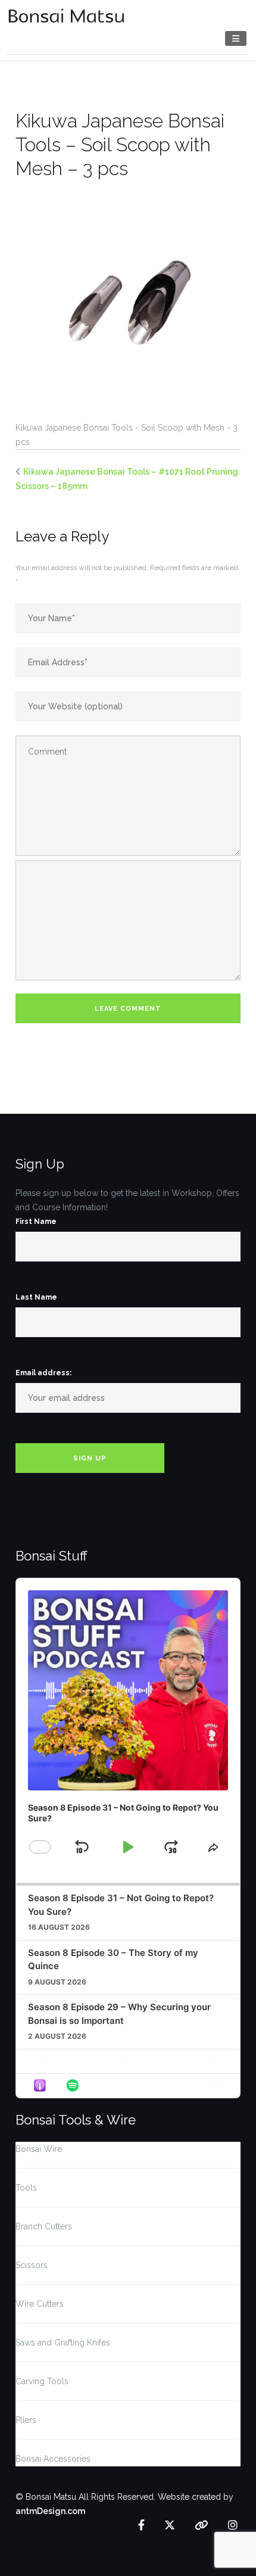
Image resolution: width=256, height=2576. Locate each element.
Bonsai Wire (39, 2149)
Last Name (36, 1297)
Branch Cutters (44, 2226)
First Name (36, 1222)
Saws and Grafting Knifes (63, 2343)
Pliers (26, 2420)
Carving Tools (42, 2381)
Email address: (43, 1373)
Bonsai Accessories (53, 2459)
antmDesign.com (50, 2511)
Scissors (32, 2265)
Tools (26, 2188)
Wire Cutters (40, 2304)
